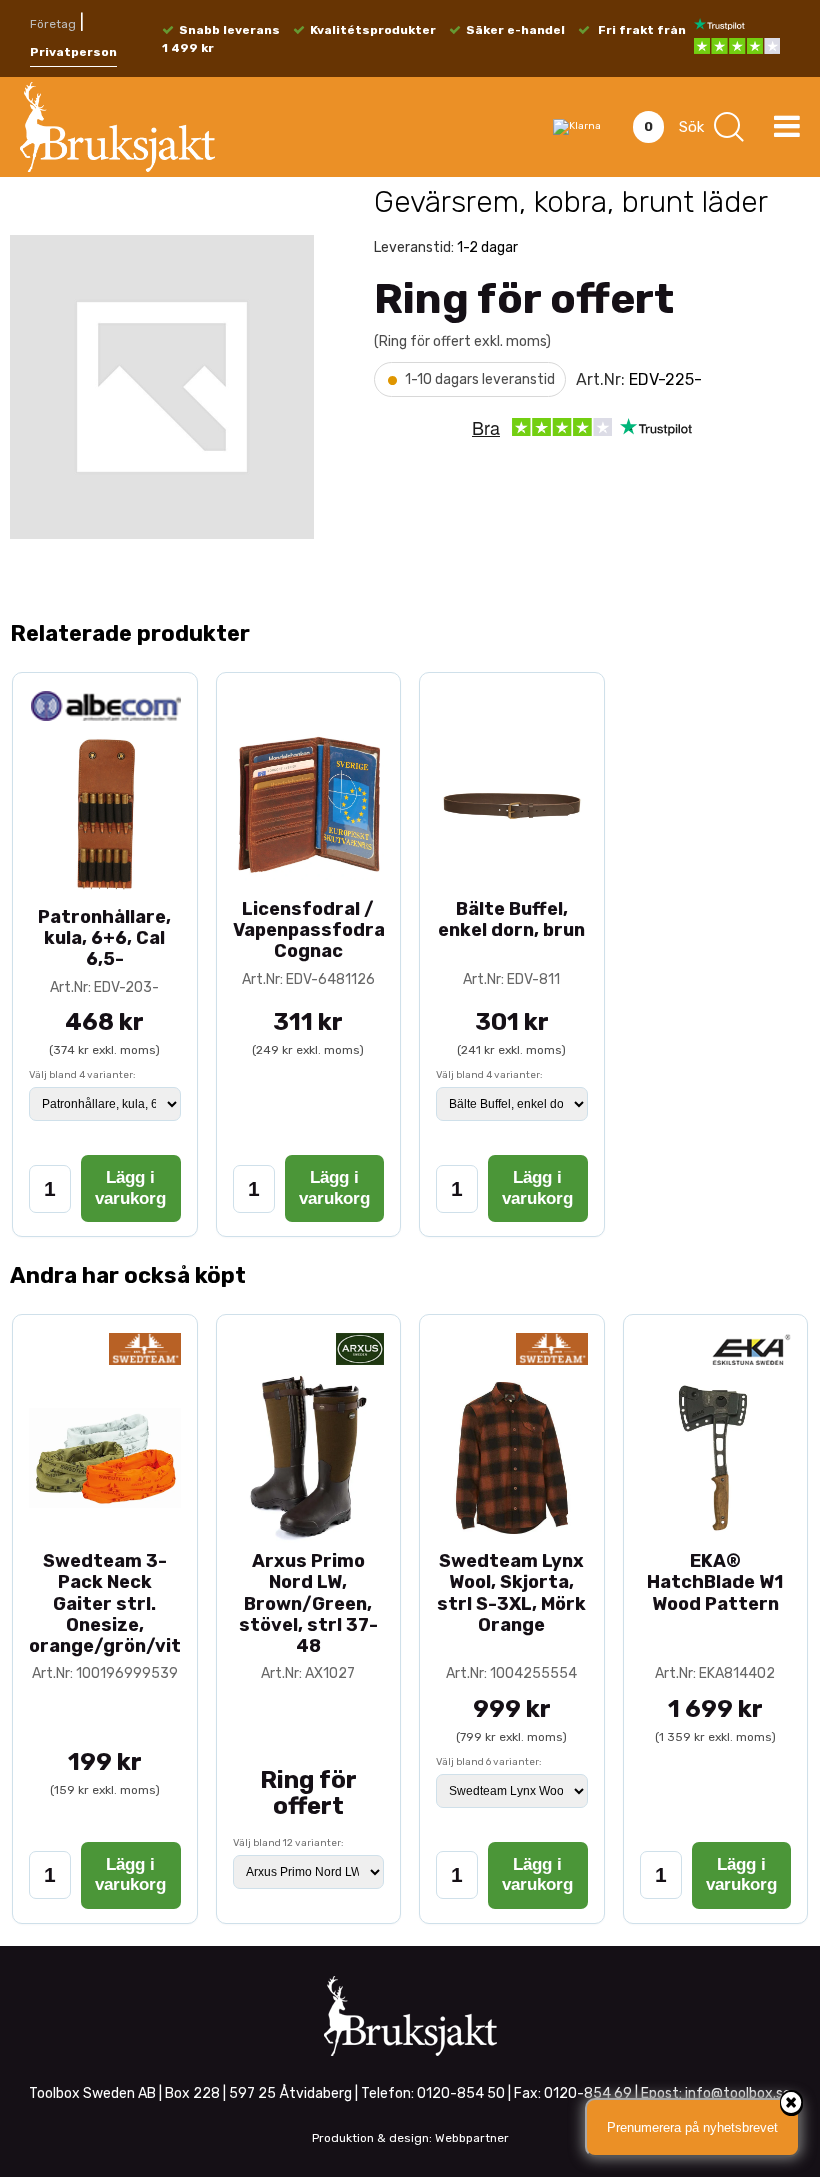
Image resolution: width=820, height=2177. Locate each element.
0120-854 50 (461, 2093)
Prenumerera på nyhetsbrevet (692, 2127)
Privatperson (73, 52)
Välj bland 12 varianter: (288, 1843)
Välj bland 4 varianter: (82, 1075)
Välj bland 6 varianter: (489, 1762)
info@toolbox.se (738, 2093)
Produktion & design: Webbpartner (410, 2138)
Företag (53, 24)
